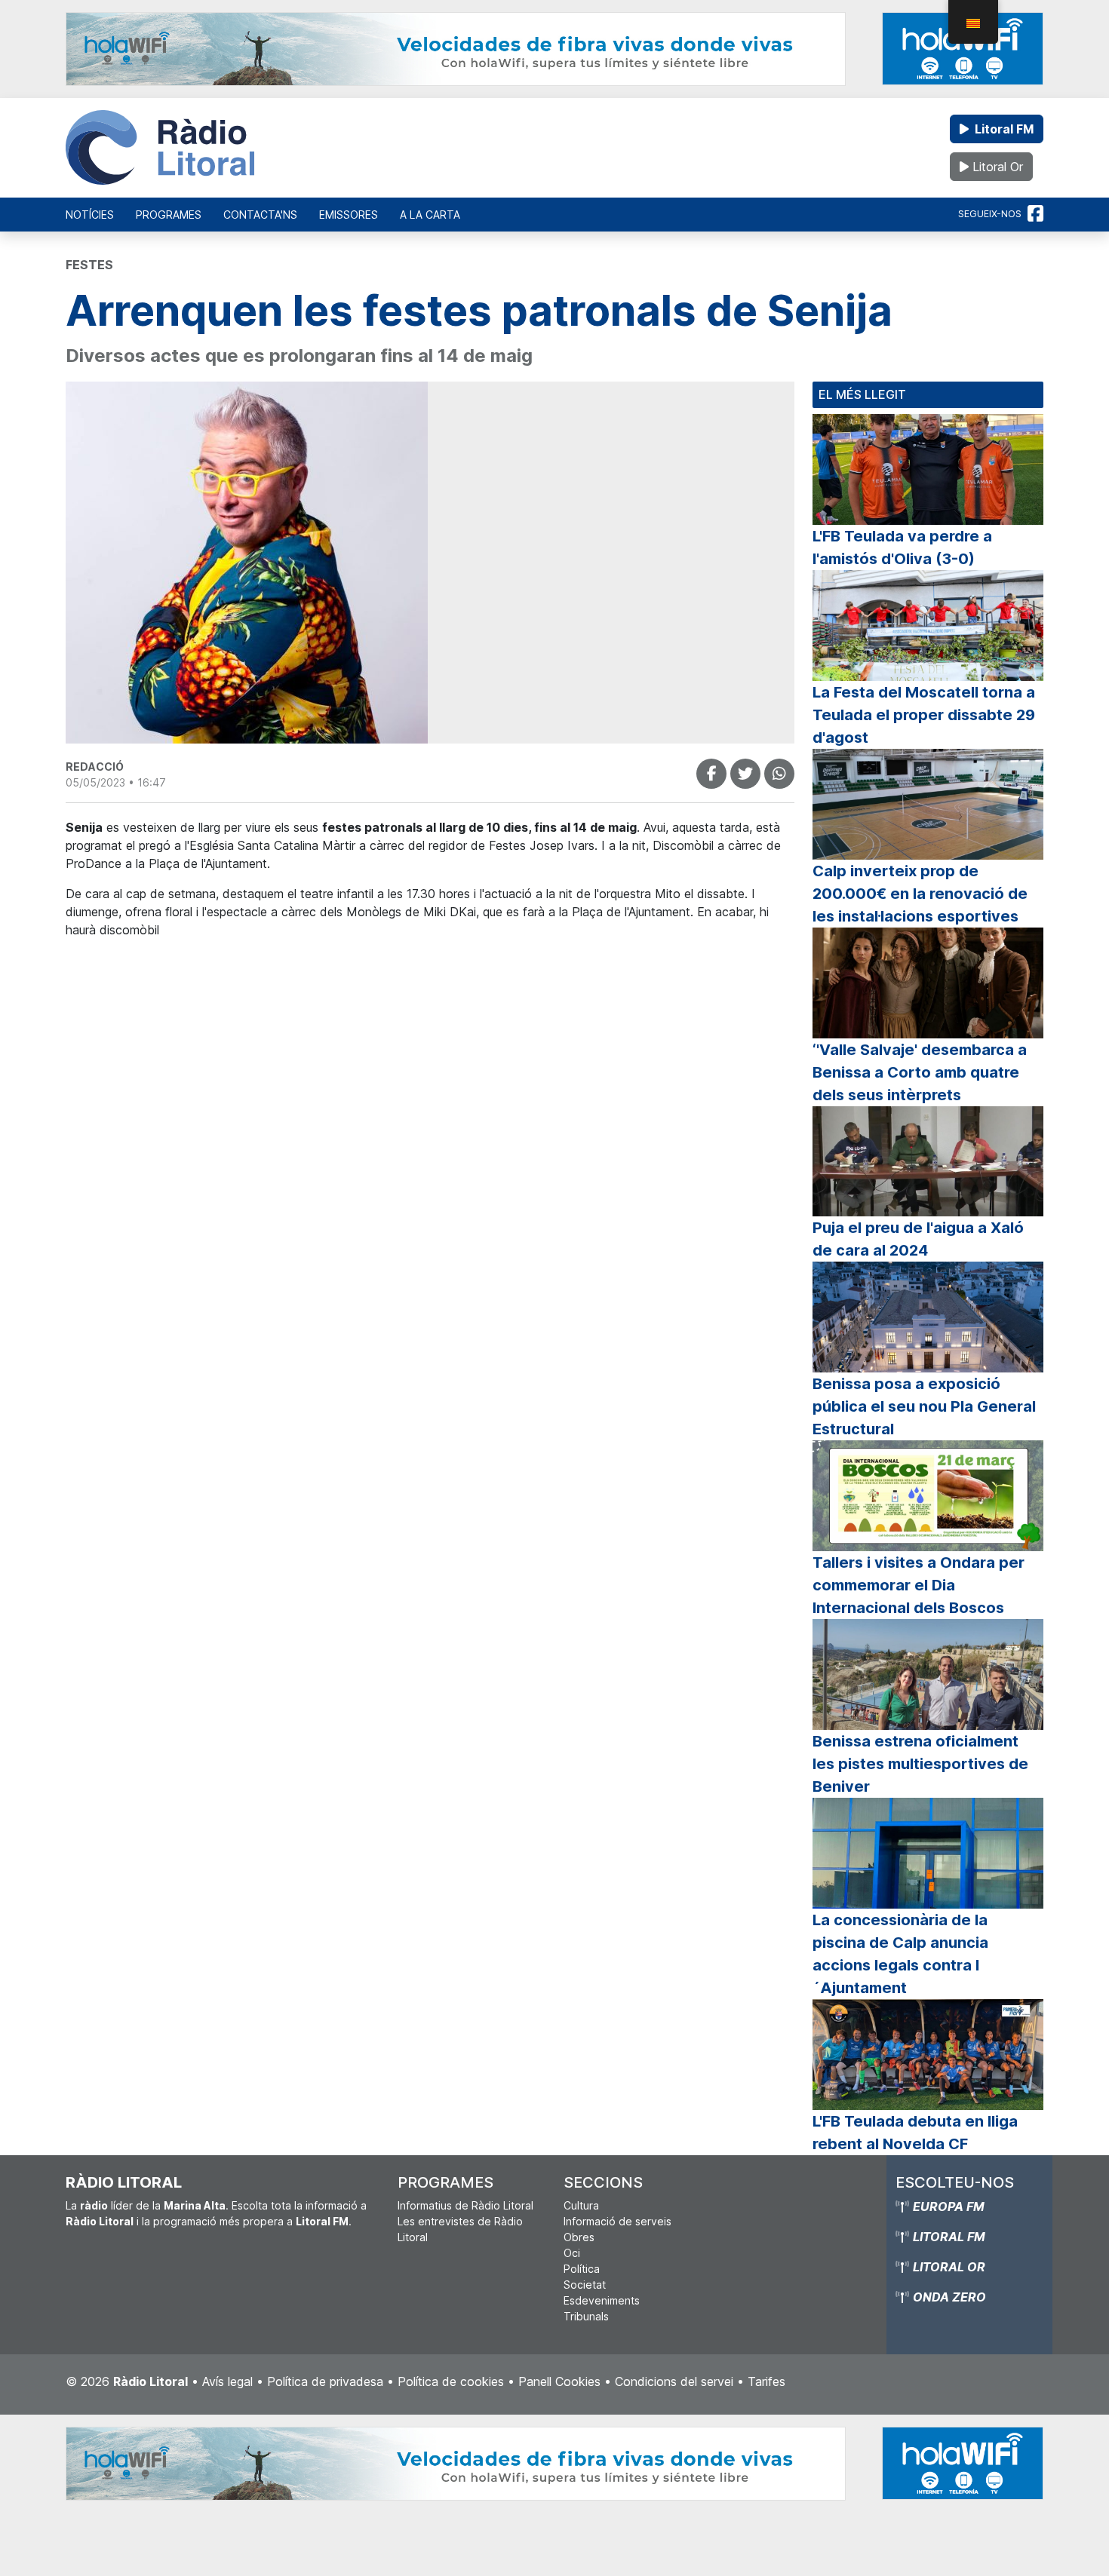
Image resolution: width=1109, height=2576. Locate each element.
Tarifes (766, 2381)
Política (582, 2269)
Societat (585, 2285)
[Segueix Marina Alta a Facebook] (1035, 214)
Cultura (581, 2205)
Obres (579, 2237)
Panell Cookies (559, 2381)
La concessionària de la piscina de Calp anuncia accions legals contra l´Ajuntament (900, 1954)
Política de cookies (451, 2381)
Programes (169, 215)
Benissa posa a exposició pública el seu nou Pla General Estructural (924, 1406)
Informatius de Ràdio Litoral (465, 2205)
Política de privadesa (325, 2381)
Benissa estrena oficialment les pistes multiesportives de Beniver (920, 1764)
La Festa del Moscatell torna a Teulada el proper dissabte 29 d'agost (924, 715)
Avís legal (227, 2381)
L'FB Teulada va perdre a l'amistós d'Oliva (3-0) (902, 547)
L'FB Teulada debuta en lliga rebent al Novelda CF (915, 2133)
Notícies (90, 215)
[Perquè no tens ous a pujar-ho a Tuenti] (745, 774)
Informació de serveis (617, 2221)
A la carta (430, 215)
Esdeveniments (602, 2300)
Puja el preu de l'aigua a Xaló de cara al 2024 (918, 1239)
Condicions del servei (674, 2381)
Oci (572, 2253)
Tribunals (586, 2316)
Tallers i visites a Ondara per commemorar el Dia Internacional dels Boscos (919, 1585)
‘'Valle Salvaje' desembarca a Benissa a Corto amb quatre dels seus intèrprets (920, 1072)
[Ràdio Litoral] (160, 148)
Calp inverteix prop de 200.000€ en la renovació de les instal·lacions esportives (920, 894)
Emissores (349, 215)
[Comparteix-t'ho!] (711, 774)
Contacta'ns (260, 215)
